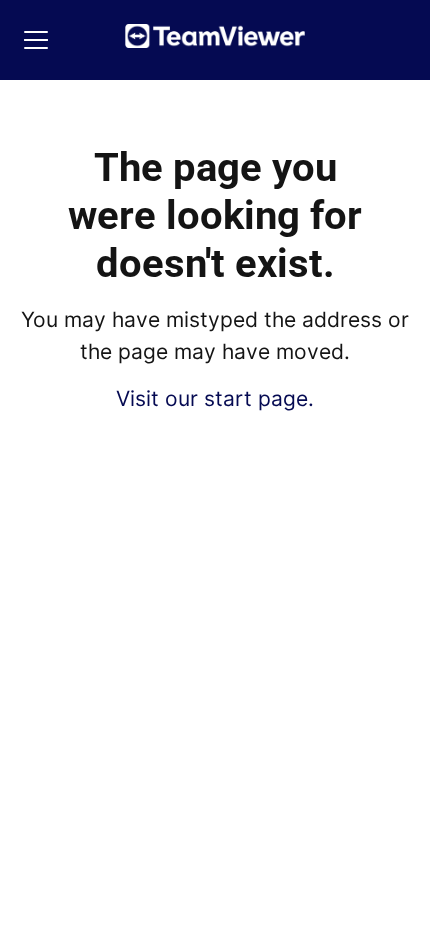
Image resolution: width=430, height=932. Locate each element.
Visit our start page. (215, 398)
